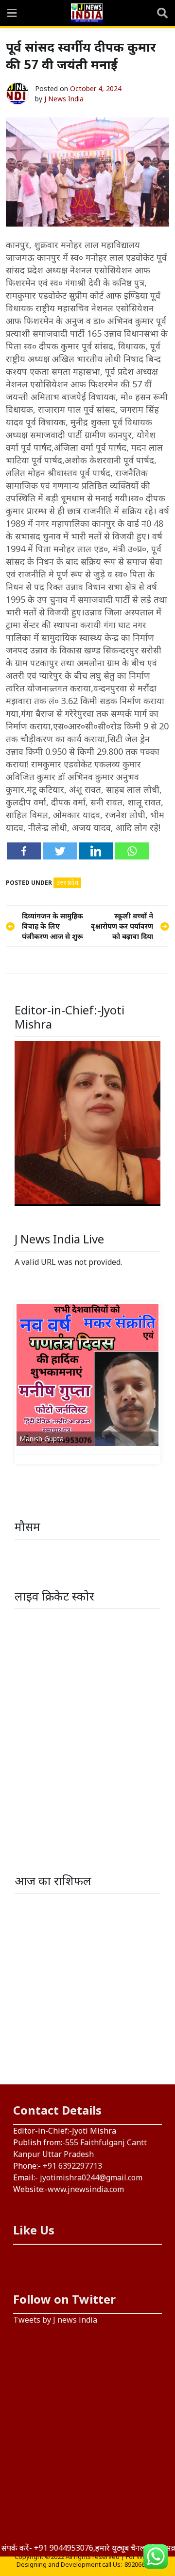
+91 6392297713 (72, 2166)
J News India (64, 99)
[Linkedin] (96, 851)
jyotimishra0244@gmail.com (91, 2177)
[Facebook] (24, 851)
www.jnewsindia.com (86, 2189)
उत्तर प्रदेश (67, 883)
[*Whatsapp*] (132, 851)
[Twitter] (60, 851)
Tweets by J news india (55, 2320)
